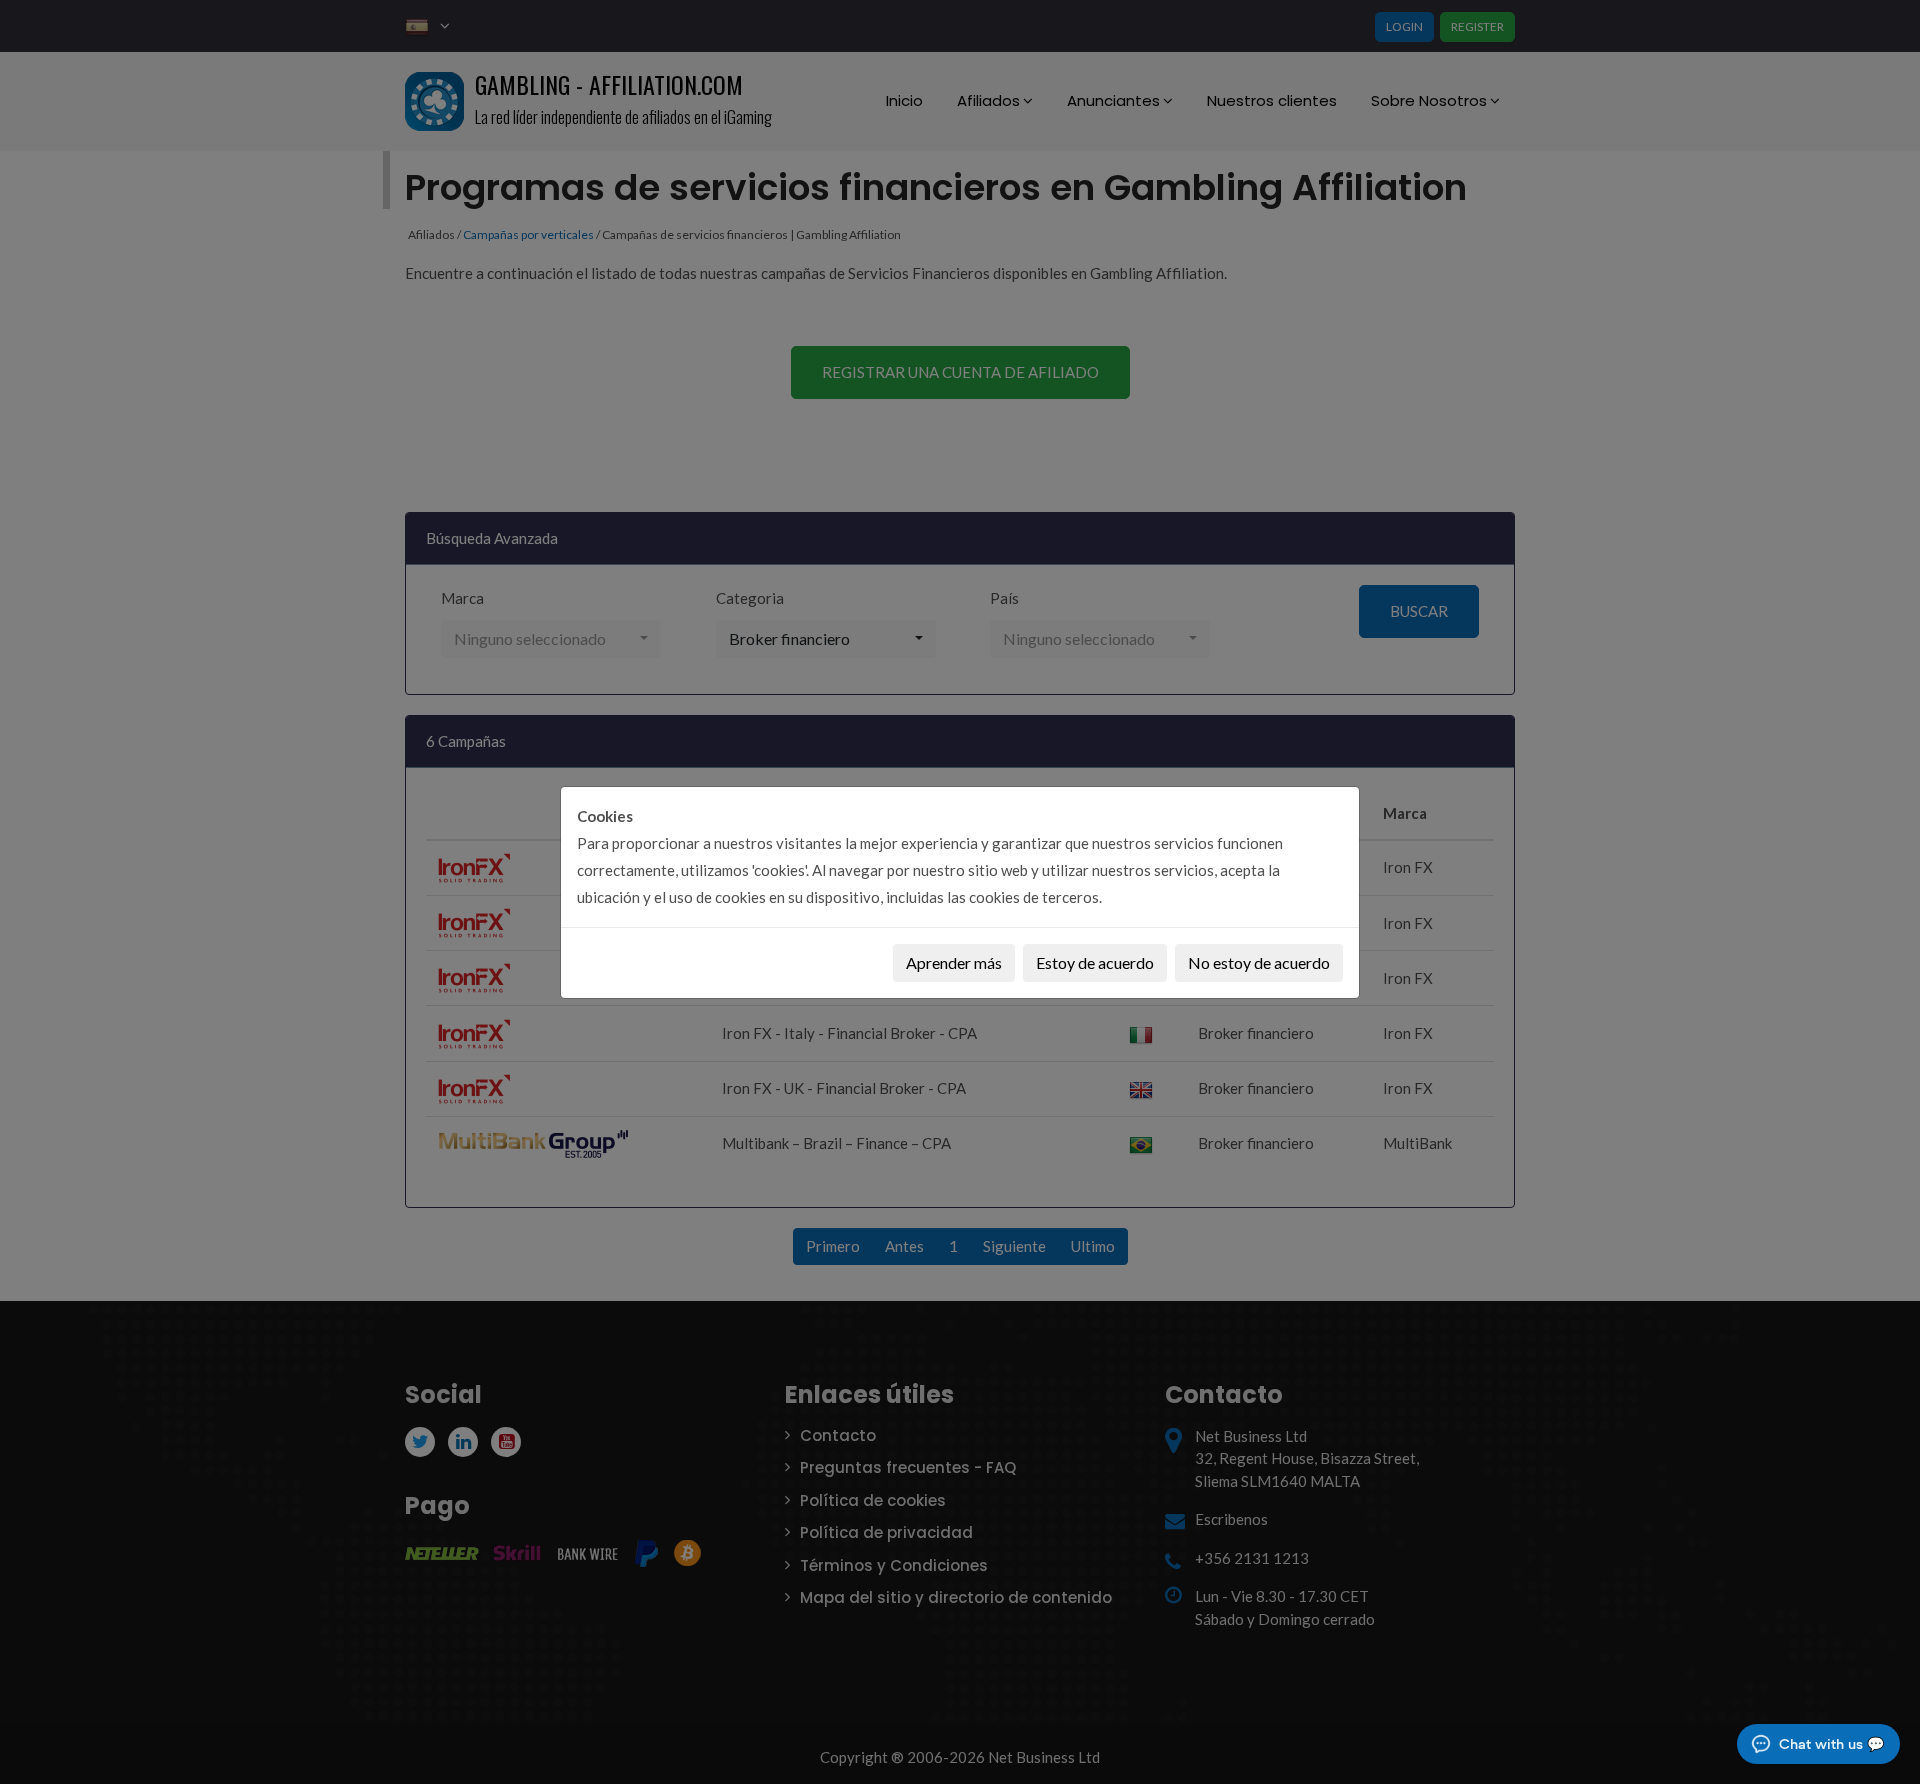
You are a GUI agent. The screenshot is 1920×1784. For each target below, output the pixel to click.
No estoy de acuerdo (1259, 962)
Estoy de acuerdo (1095, 962)
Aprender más (954, 962)
